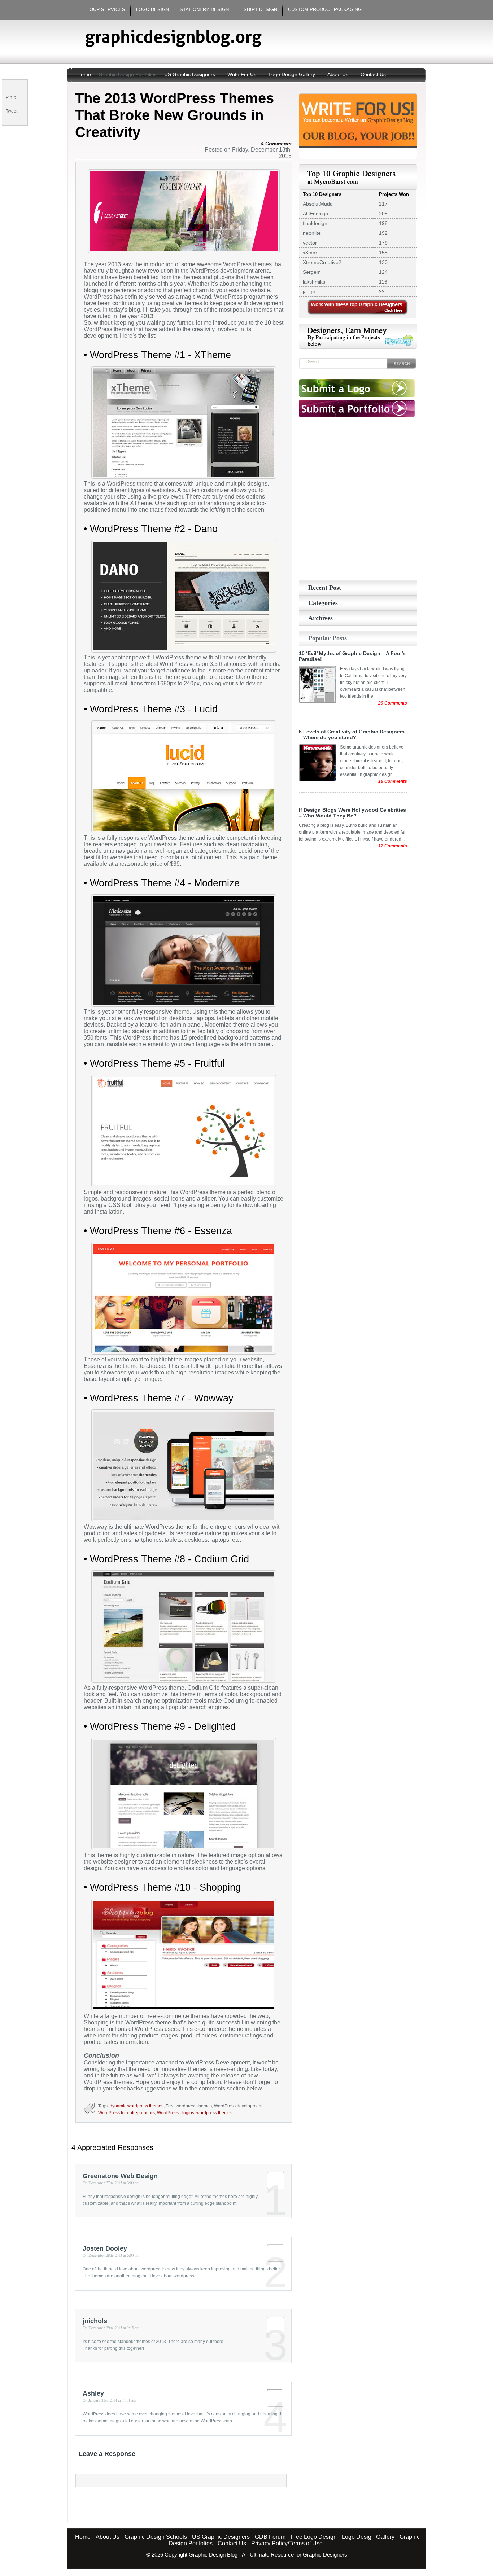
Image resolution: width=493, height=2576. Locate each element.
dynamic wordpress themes (137, 2106)
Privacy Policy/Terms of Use (287, 2543)
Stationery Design (204, 10)
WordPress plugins (176, 2113)
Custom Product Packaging (325, 10)
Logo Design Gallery (292, 74)
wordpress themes (214, 2113)
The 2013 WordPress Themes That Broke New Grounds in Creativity (174, 115)
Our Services (107, 10)
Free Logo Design (314, 2537)
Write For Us (242, 74)
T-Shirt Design (258, 10)
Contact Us (373, 74)
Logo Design (152, 10)
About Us (338, 74)
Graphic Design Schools (156, 2537)
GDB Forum (270, 2537)
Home (85, 74)
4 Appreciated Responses (112, 2147)
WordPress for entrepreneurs (126, 2113)
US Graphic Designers (190, 74)
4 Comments (276, 144)
